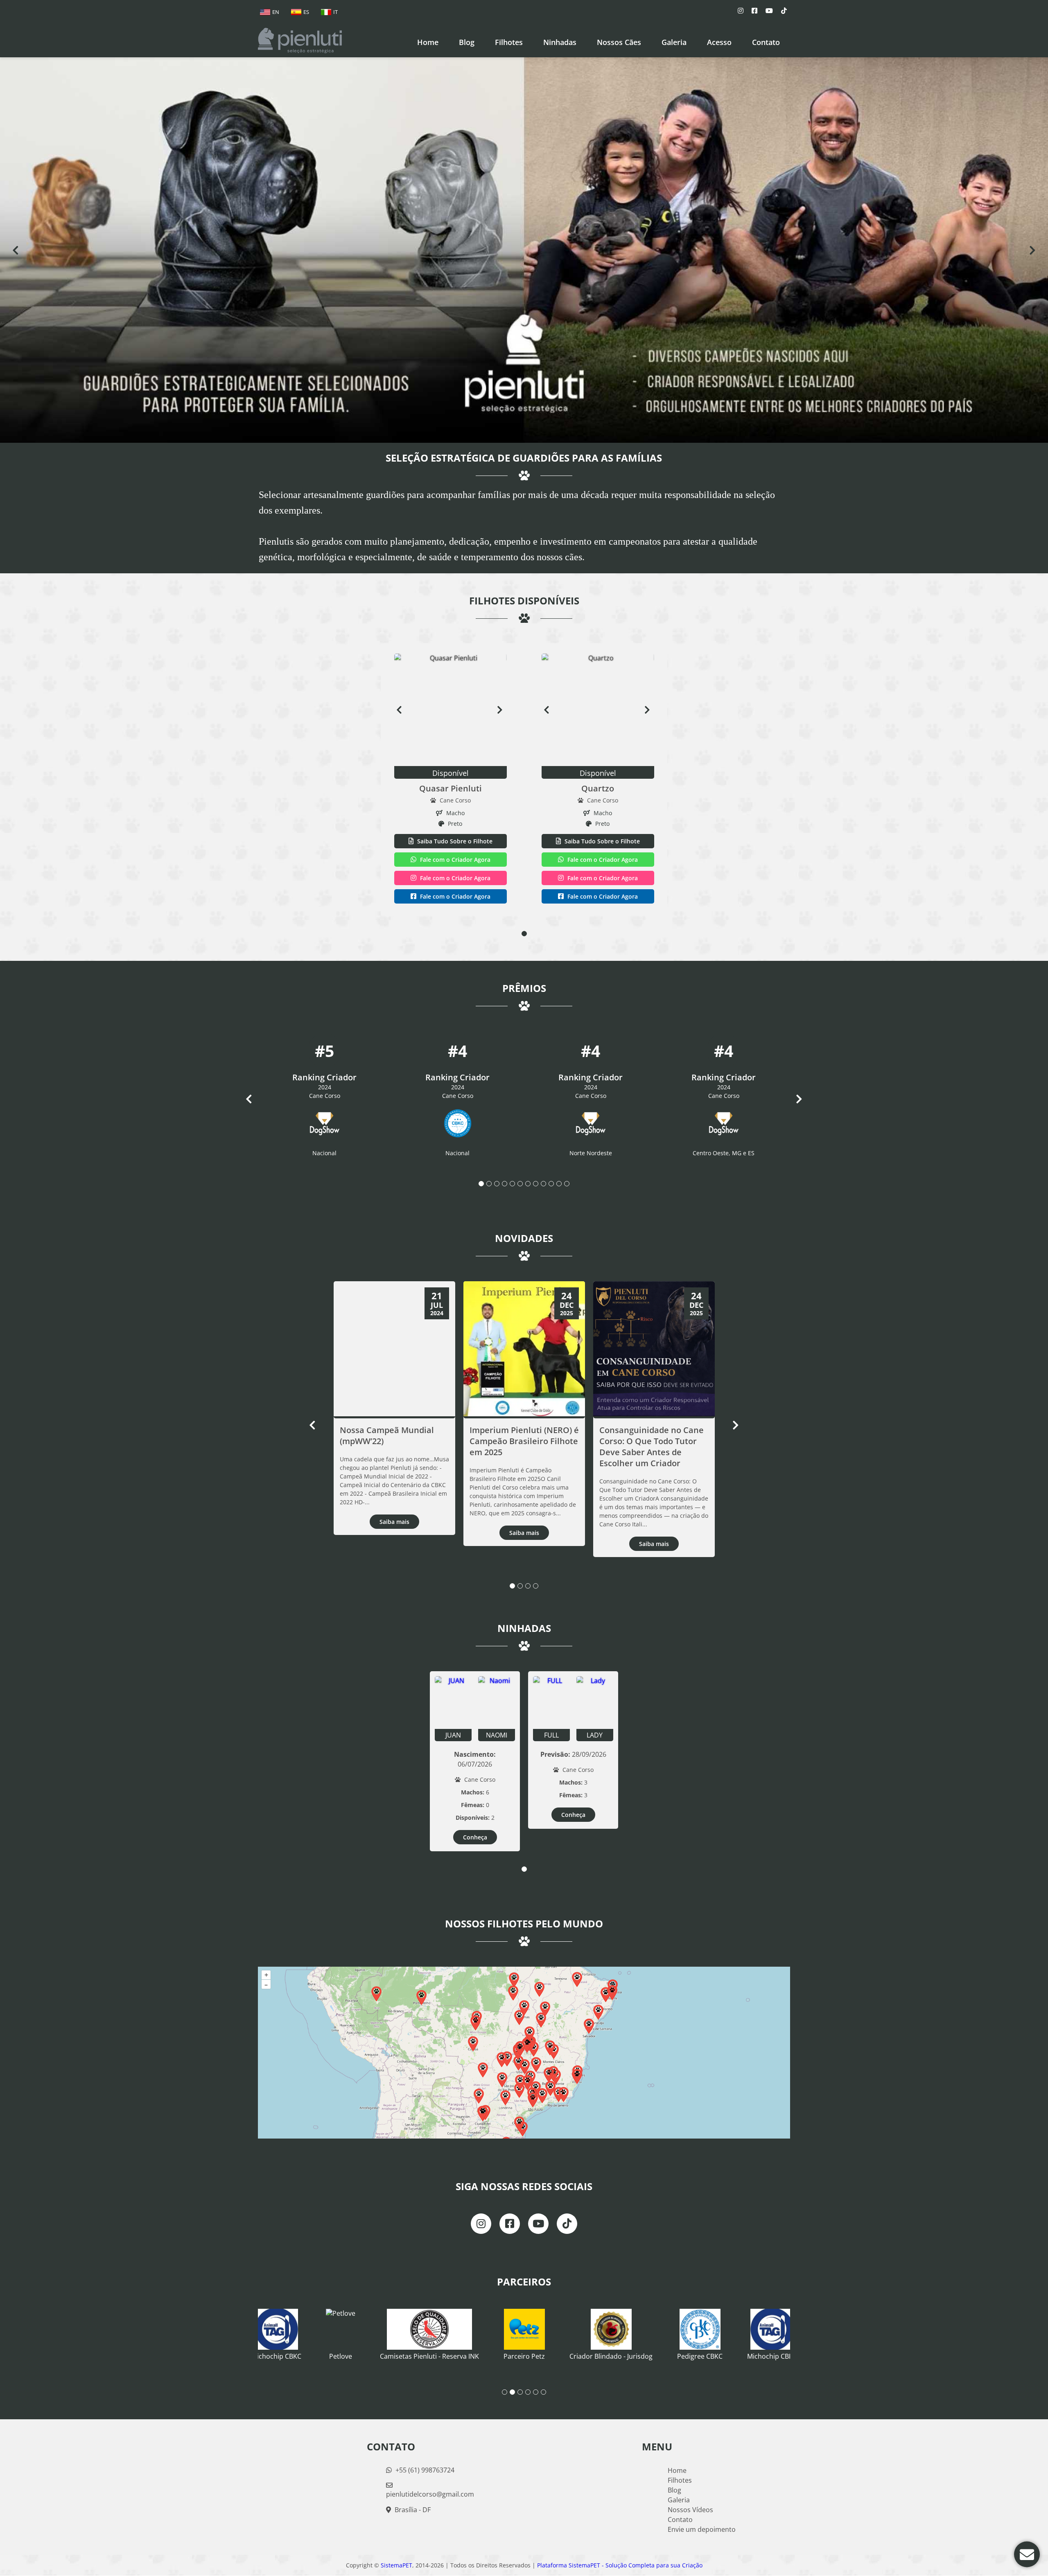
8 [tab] (536, 1184)
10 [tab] (551, 1184)
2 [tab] (489, 1184)
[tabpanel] (450, 780)
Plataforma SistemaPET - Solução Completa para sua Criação (620, 2566)
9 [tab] (543, 1184)
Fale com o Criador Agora (454, 860)
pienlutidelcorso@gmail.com (430, 2495)
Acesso (719, 42)
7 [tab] (528, 1184)
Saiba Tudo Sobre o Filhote (454, 842)
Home (428, 42)
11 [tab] (559, 1184)
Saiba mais (394, 1522)
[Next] (1032, 250)
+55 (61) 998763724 (424, 2470)
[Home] (300, 41)
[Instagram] (741, 11)
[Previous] (16, 250)
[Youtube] (769, 11)
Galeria (679, 2500)
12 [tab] (567, 1184)
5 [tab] (512, 1184)
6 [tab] (520, 1184)
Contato (766, 42)
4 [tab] (505, 1184)
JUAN (453, 1735)
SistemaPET (396, 2566)
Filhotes (509, 42)
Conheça (475, 1838)
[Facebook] (754, 11)
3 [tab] (497, 1184)
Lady (595, 1735)
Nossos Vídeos (690, 2510)
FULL (551, 1735)
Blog (674, 2490)
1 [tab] (524, 934)
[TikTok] (784, 11)
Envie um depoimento (702, 2530)
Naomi (497, 1735)
